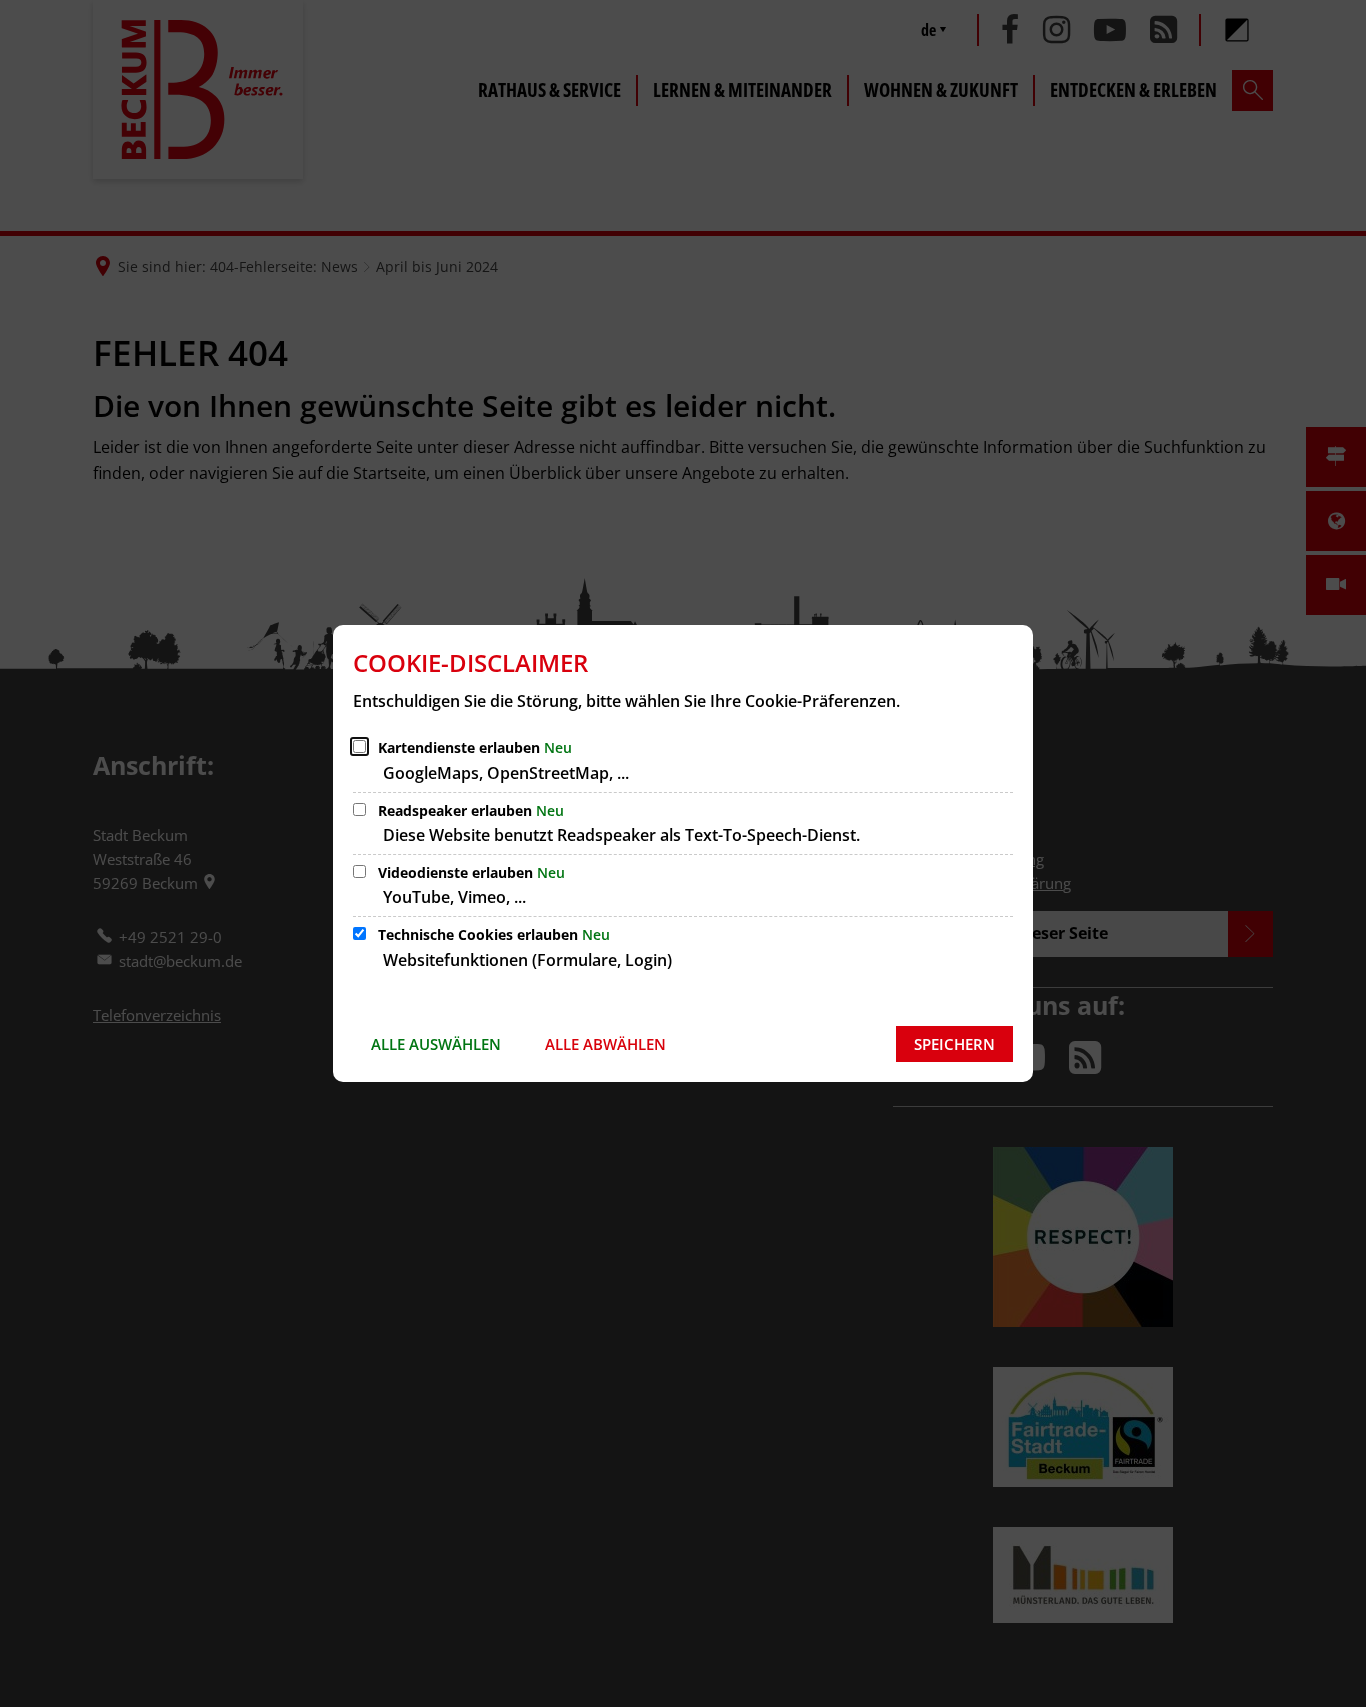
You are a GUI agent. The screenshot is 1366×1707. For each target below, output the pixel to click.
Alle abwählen (605, 1044)
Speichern (954, 1044)
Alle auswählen (436, 1044)
